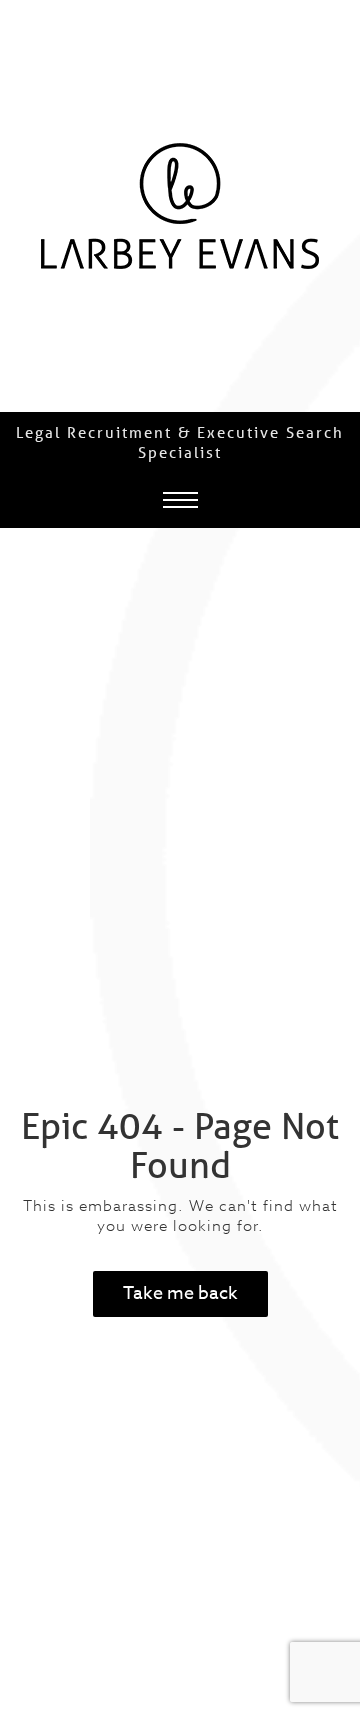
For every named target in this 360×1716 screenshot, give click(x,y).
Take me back (180, 1293)
